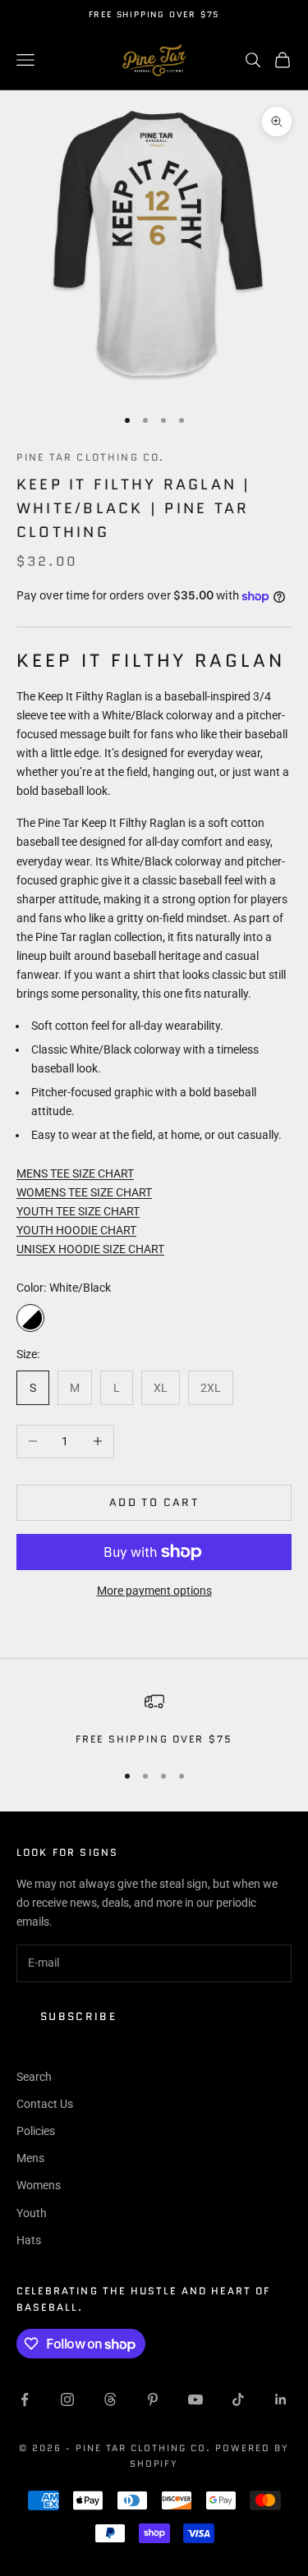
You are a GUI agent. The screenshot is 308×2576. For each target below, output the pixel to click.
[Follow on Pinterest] (153, 2399)
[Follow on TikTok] (238, 2399)
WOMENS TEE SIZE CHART (84, 1192)
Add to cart (154, 1502)
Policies (36, 2131)
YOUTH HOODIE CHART (76, 1230)
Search (34, 2077)
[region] (154, 1720)
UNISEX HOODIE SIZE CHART (90, 1249)
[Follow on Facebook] (25, 2399)
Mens (30, 2158)
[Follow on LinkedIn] (281, 2399)
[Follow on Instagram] (67, 2399)
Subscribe (78, 2016)
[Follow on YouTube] (195, 2399)
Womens (39, 2185)
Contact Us (45, 2104)
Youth (32, 2213)
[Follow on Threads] (110, 2399)
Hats (29, 2240)
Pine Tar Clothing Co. (90, 457)
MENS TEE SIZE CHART (75, 1173)
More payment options (154, 1591)
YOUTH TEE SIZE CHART (78, 1211)
